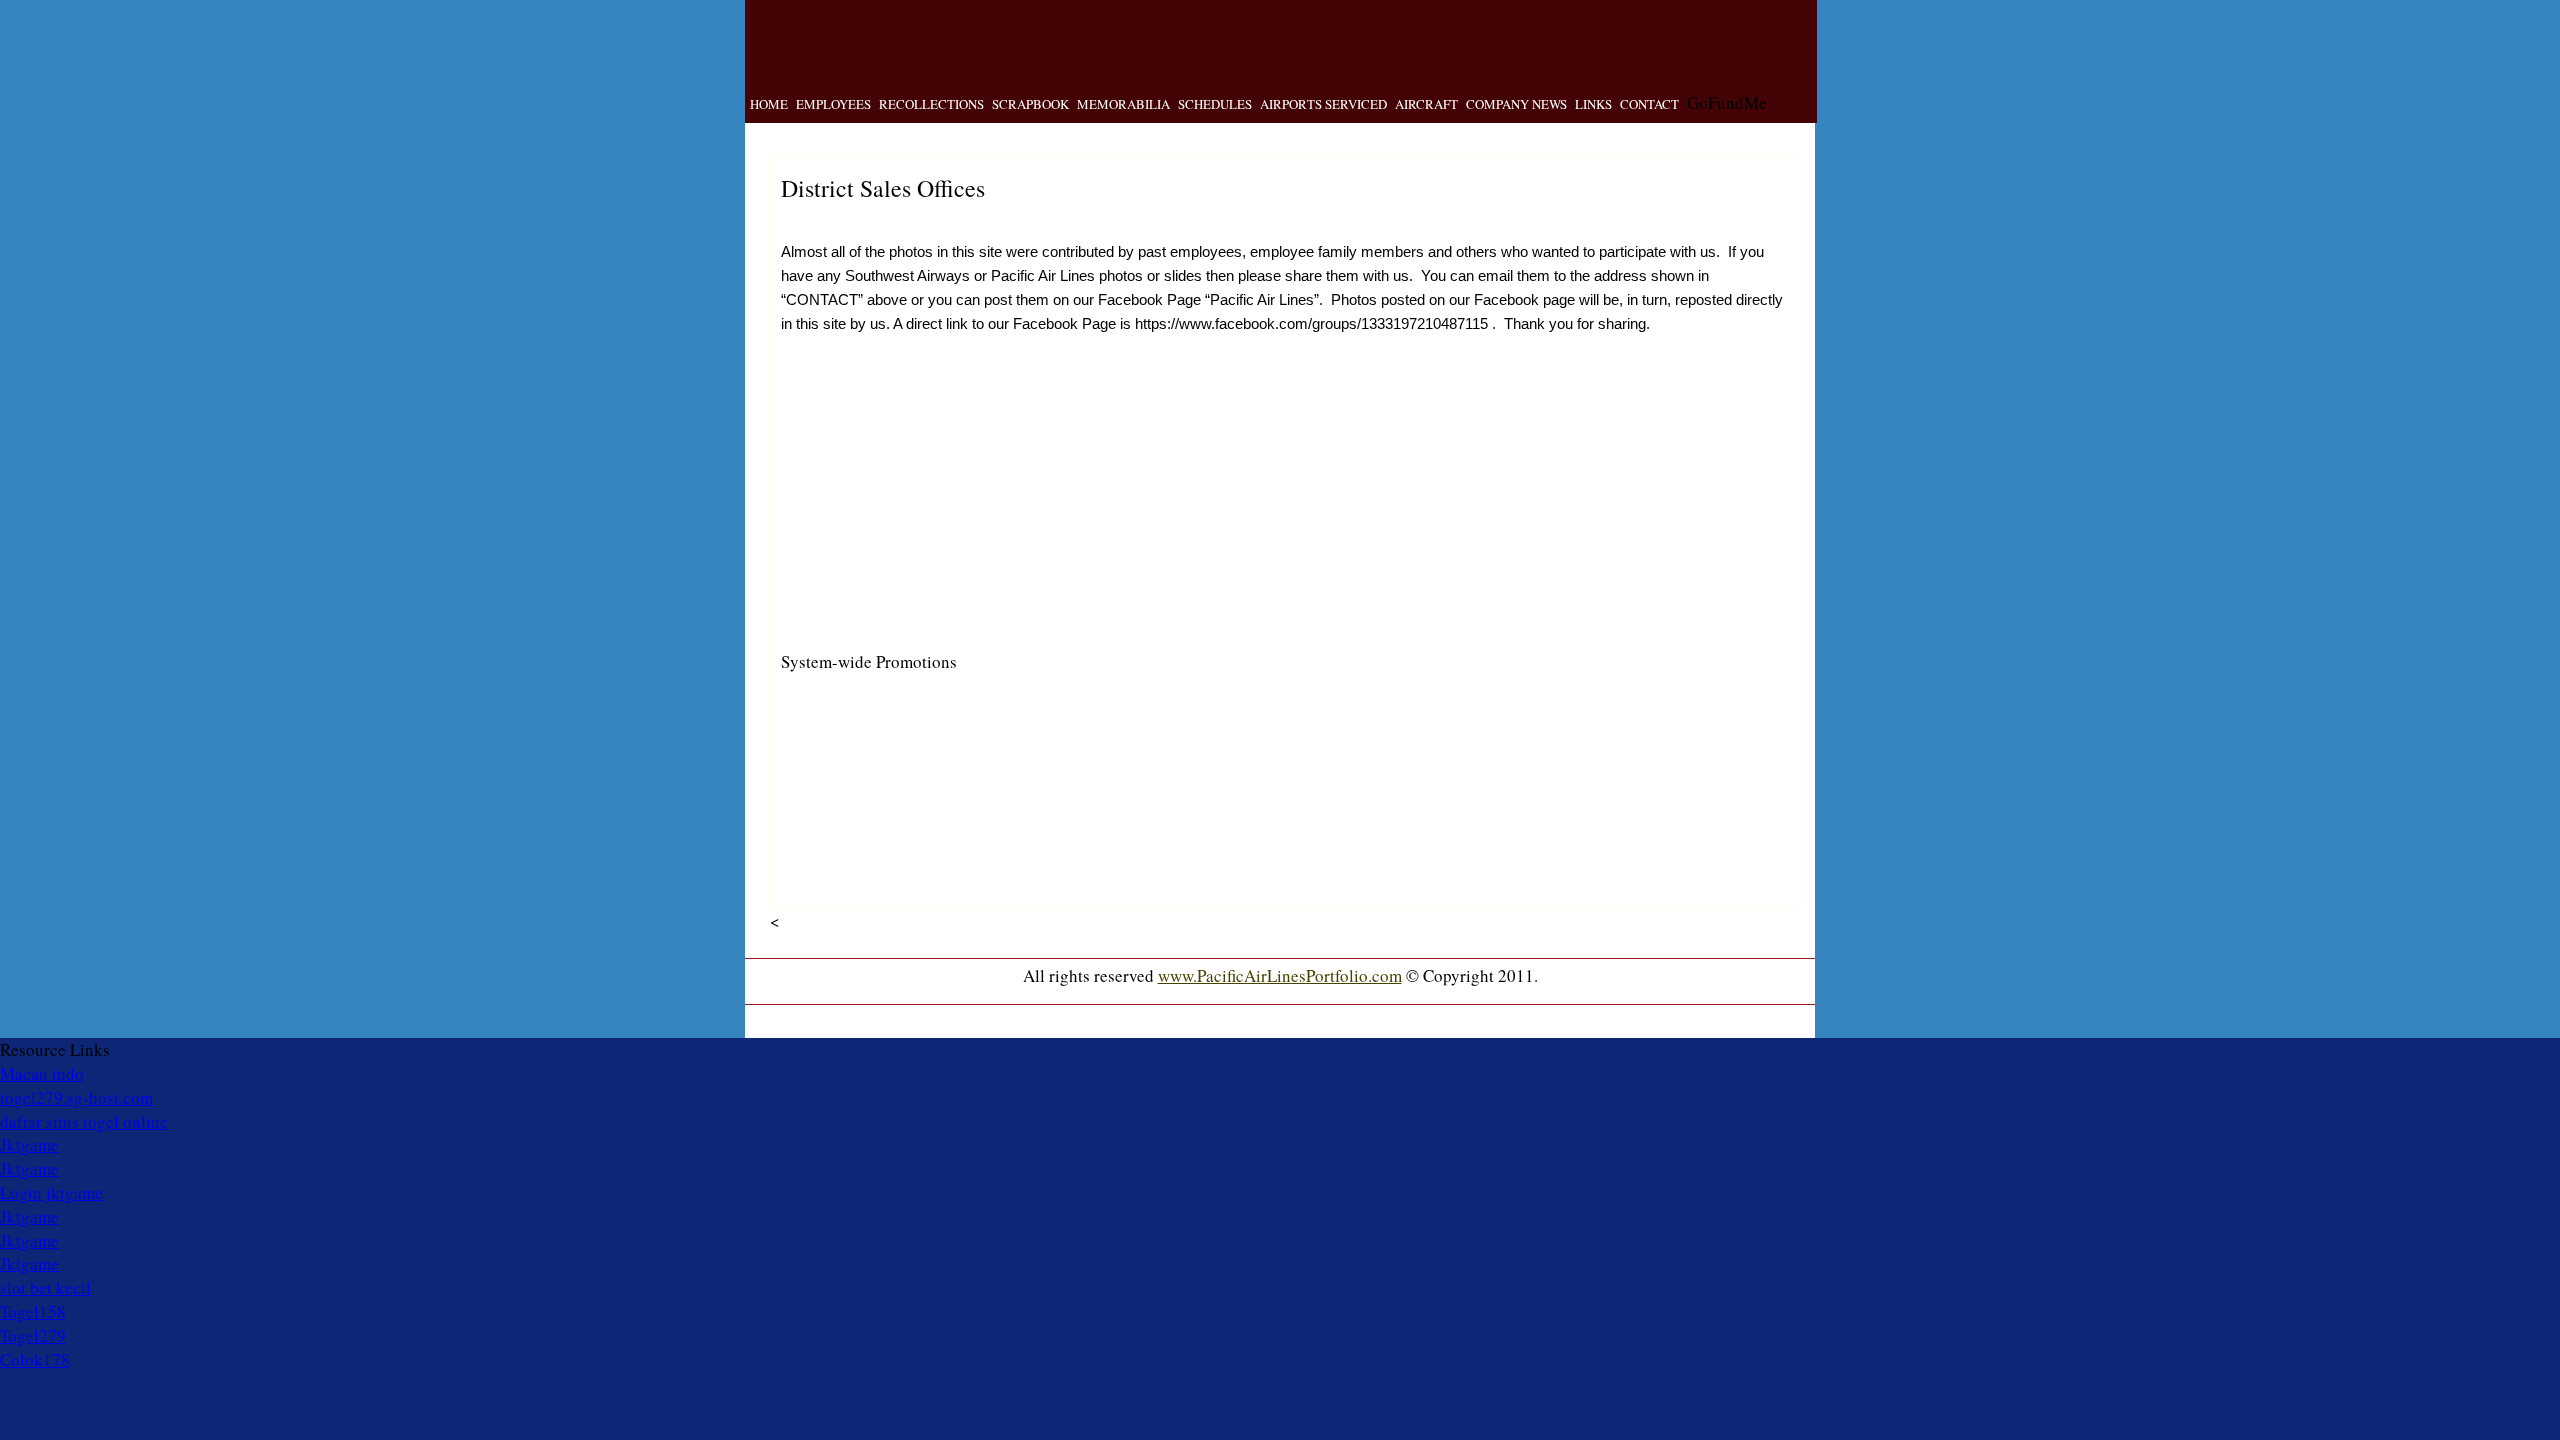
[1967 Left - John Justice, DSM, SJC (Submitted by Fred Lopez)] (1016, 590)
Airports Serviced (1323, 104)
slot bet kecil (45, 1287)
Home (769, 104)
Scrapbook (1030, 104)
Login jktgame (51, 1192)
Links (1593, 104)
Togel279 (33, 1335)
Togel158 (33, 1311)
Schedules (1215, 104)
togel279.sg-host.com (76, 1097)
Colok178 (35, 1359)
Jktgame (29, 1144)
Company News (1516, 104)
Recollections (931, 104)
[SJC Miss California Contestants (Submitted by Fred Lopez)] (1332, 886)
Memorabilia (1123, 104)
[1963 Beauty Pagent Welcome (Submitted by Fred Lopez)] (858, 886)
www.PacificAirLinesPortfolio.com (1280, 975)
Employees (833, 104)
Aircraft (1426, 104)
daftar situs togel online (84, 1121)
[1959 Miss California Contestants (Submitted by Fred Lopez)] (1174, 886)
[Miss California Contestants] (1490, 886)
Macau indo (42, 1073)
